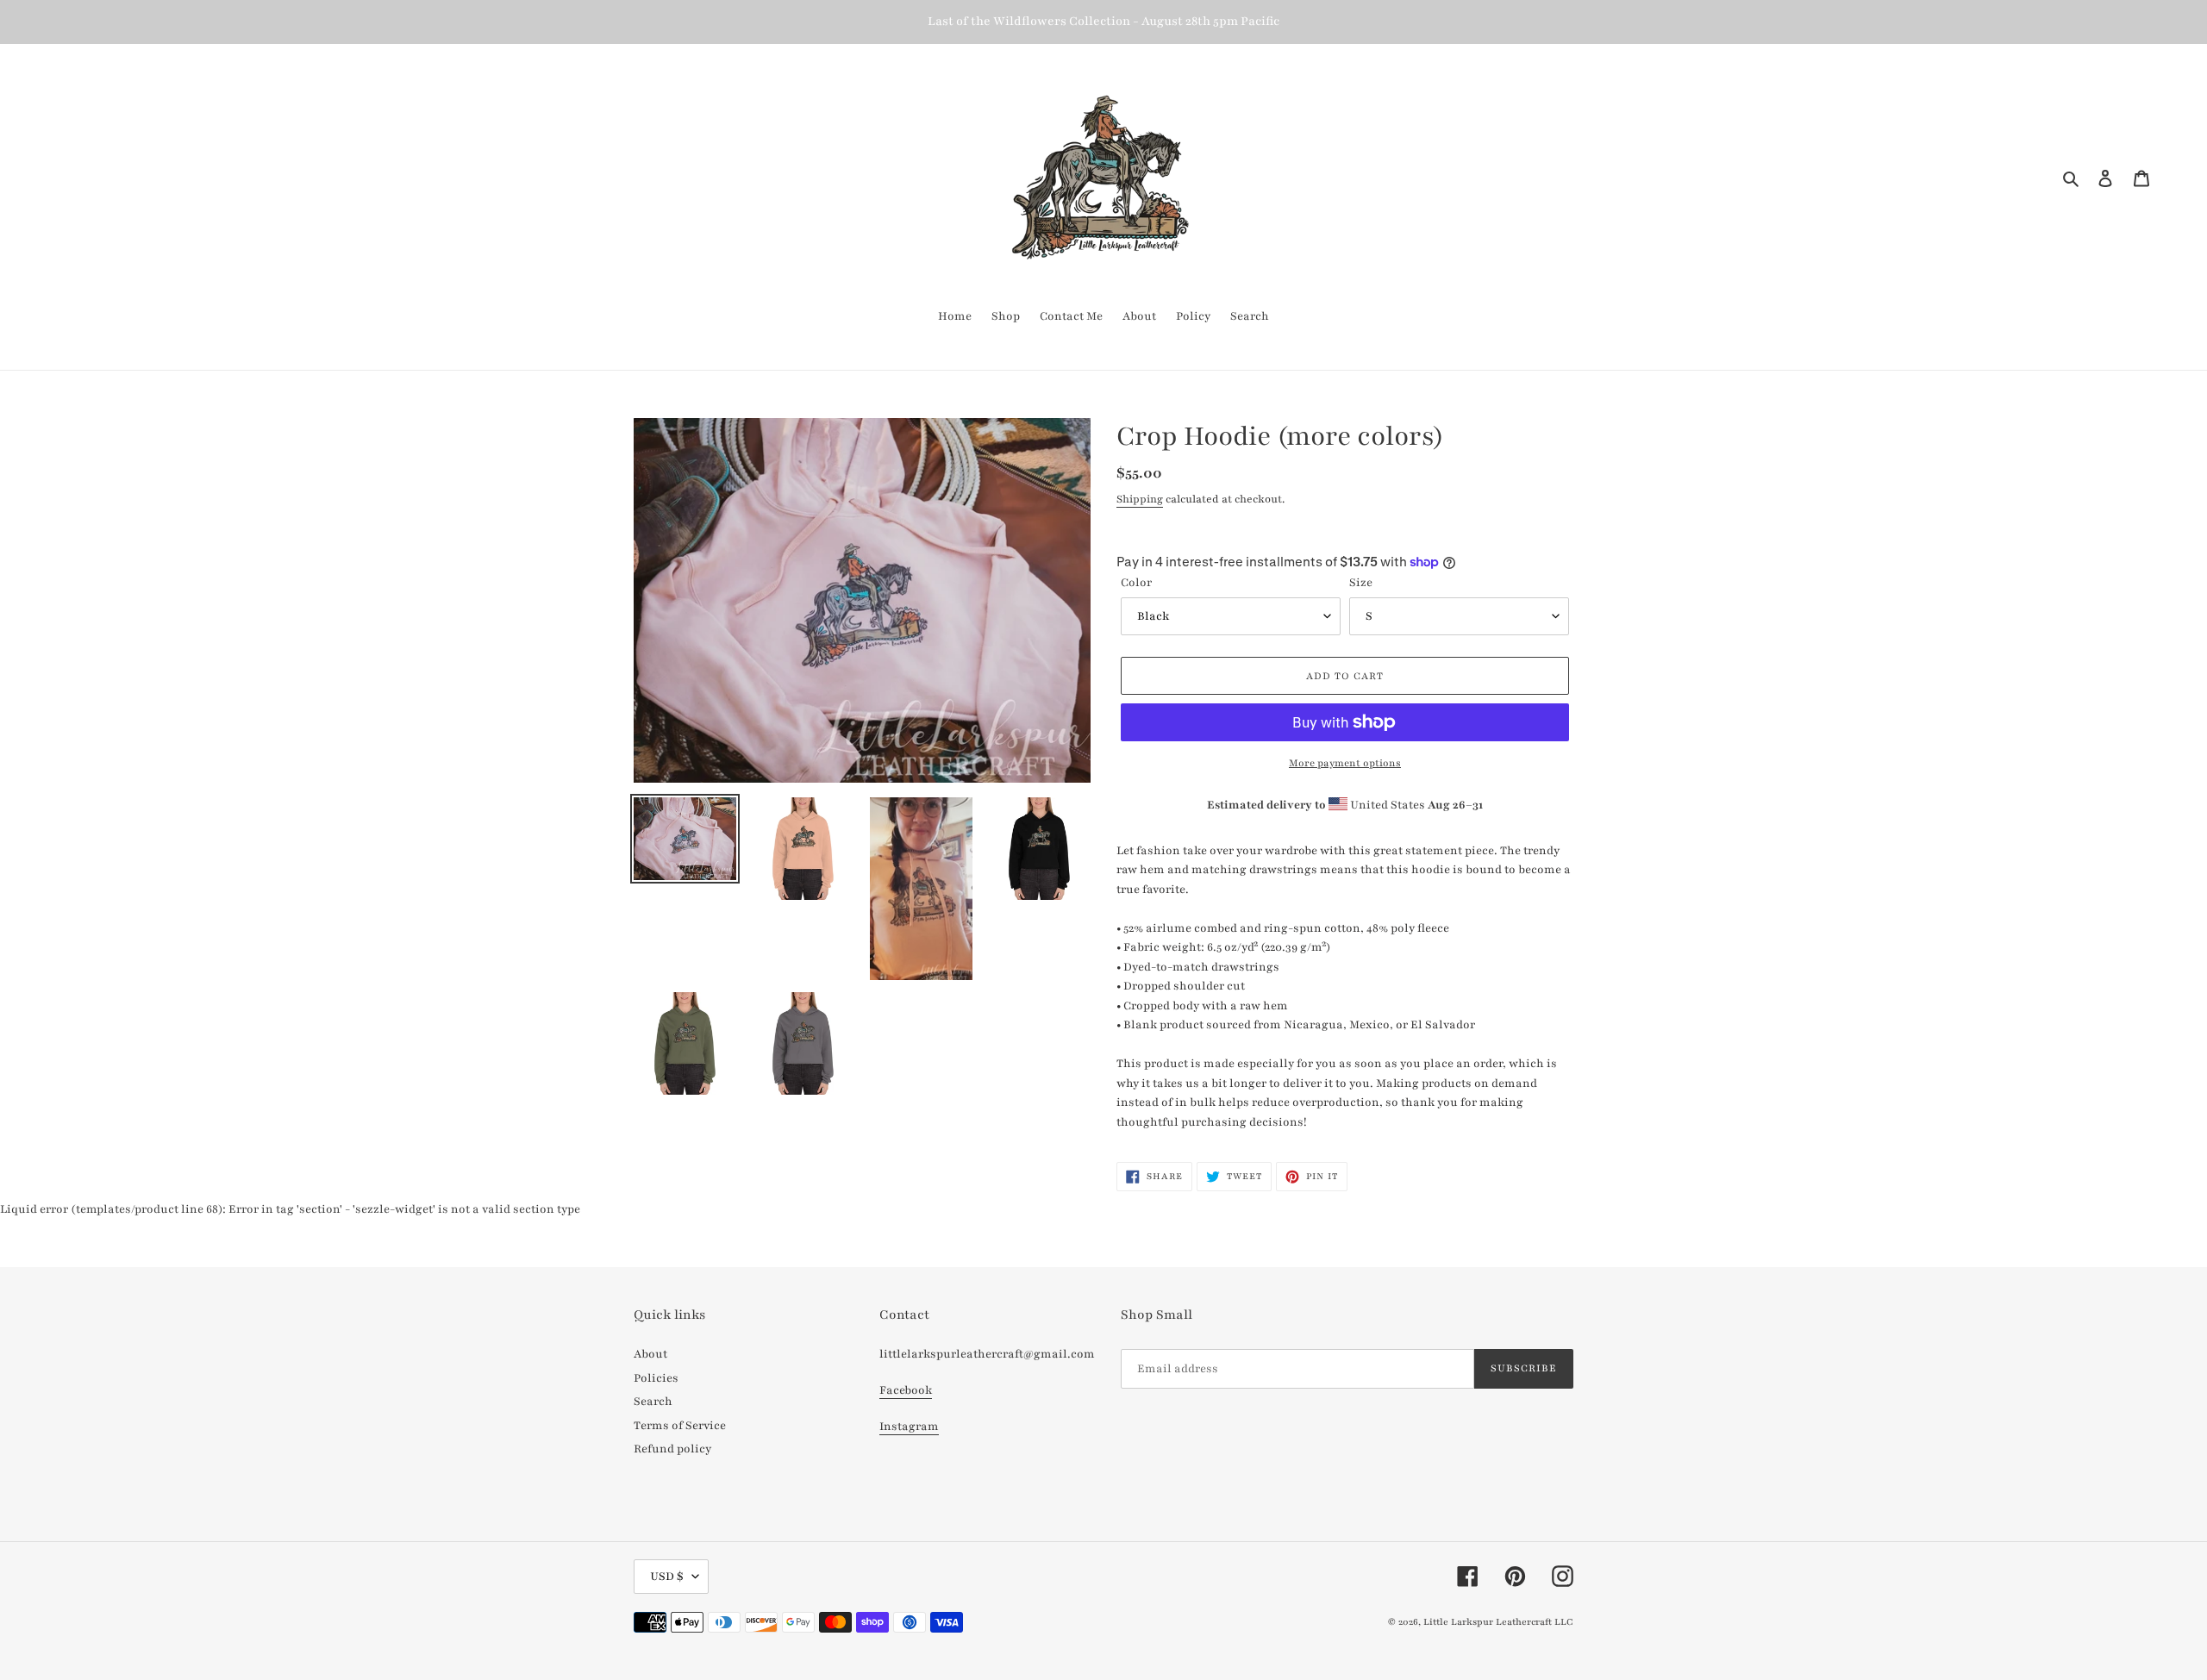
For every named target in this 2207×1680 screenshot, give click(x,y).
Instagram (909, 1427)
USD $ (667, 1577)
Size (1361, 583)
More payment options (1345, 763)
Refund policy (672, 1449)
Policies (656, 1378)
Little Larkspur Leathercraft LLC (1498, 1622)
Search (653, 1402)
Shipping (1140, 499)
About (650, 1354)
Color (1136, 583)
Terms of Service (680, 1426)
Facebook (906, 1390)
